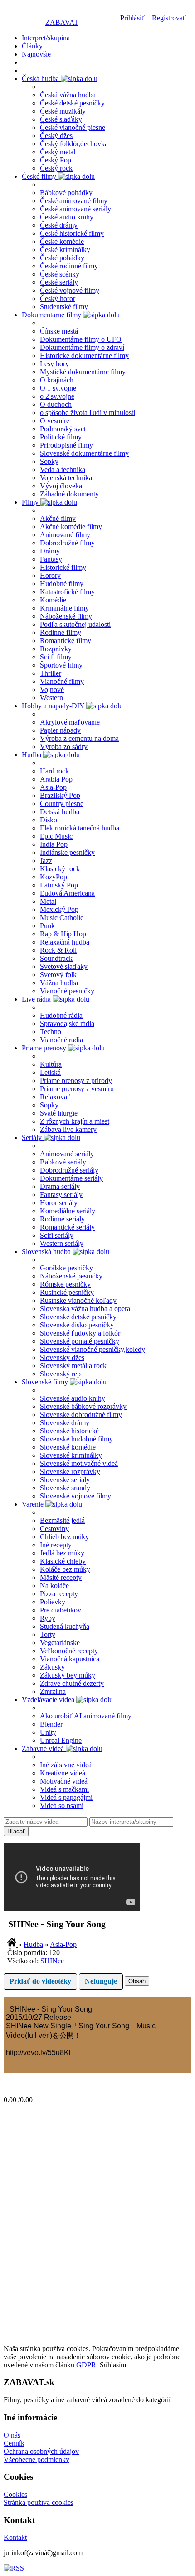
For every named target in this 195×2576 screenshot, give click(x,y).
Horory (50, 575)
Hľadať (16, 1831)
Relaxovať (55, 1097)
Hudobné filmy (62, 584)
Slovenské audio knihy (73, 1398)
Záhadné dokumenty (69, 494)
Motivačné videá (64, 1781)
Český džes (56, 136)
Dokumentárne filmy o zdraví (82, 347)
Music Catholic (62, 918)
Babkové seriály (63, 1162)
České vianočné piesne (73, 127)
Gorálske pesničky (66, 1268)
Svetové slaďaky (64, 966)
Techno (51, 1032)
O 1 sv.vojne (58, 388)
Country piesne (62, 804)
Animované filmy (65, 535)
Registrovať (169, 18)
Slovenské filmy (46, 1382)
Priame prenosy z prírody (76, 1080)
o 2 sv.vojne (57, 396)
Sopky (49, 461)
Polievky (53, 1602)
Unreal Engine (61, 1740)
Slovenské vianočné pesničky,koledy (93, 1349)
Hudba (32, 755)
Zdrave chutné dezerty (72, 1683)
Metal (48, 901)
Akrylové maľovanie (70, 722)
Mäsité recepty (61, 1577)
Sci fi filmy (56, 657)
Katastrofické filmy (67, 592)
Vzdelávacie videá (49, 1700)
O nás (12, 2435)
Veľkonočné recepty (69, 1651)
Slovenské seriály (65, 1480)
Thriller (51, 673)
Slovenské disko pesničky (77, 1325)
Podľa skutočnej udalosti (75, 624)
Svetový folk (58, 975)
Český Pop (56, 160)
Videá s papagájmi (66, 1797)
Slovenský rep (60, 1374)
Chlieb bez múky (64, 1537)
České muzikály (63, 111)
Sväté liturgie (59, 1113)
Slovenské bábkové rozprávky (83, 1406)
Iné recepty (56, 1545)
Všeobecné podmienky (37, 2459)
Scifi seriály (57, 1235)
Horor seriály (59, 1203)
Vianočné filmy (62, 681)
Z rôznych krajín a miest (75, 1121)
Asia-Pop (53, 787)
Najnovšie (36, 54)
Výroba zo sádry (64, 747)
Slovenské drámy (65, 1423)
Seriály (33, 1138)
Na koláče (54, 1586)
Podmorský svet (63, 429)
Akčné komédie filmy (71, 527)
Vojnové (52, 689)
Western (51, 698)
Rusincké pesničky (67, 1292)
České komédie (62, 241)
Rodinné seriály (62, 1219)
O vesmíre (55, 421)
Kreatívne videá (63, 1773)
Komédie (53, 600)
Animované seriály (67, 1154)
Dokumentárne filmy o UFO (81, 339)
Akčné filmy (58, 518)
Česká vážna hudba (68, 95)
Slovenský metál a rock (73, 1366)
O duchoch (56, 404)
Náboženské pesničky (71, 1276)
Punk (47, 926)
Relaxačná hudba (65, 942)
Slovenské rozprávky (70, 1472)
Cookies (15, 2494)
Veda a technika (63, 470)
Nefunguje (101, 1981)
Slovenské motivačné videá (79, 1463)
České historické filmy (72, 233)
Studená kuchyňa (65, 1626)
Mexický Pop (59, 909)
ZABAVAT (62, 22)
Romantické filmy (66, 641)
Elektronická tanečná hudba (80, 828)
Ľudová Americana (67, 893)
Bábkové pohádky (66, 193)
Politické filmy (61, 437)
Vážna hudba (59, 983)
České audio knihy (67, 217)
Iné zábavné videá (66, 1765)
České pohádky (62, 258)
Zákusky (52, 1667)
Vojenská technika (66, 478)
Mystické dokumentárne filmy (83, 372)
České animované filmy (74, 201)
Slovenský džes (62, 1357)
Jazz (46, 861)
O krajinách (57, 380)
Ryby (48, 1618)
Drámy (50, 551)
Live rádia (37, 999)
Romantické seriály (67, 1227)
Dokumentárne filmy (52, 315)
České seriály (59, 282)
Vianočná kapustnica (70, 1659)
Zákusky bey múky (68, 1675)
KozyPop (54, 877)
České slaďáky (61, 119)
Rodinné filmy (61, 632)
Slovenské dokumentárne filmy (84, 453)
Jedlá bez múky (62, 1553)
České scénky (60, 274)
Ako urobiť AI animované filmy (86, 1716)
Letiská (50, 1072)
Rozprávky (56, 649)
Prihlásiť (132, 18)
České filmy (40, 176)
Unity (48, 1732)
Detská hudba (60, 812)
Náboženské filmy (66, 616)
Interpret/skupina (46, 38)
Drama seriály (60, 1186)
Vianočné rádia (61, 1040)
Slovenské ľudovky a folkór (80, 1333)
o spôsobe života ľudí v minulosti (88, 413)
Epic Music (56, 836)
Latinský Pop (59, 885)
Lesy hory (54, 364)
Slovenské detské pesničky (78, 1317)
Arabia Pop (56, 779)
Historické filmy (63, 567)
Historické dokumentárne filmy (84, 355)
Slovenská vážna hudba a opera (85, 1309)
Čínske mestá (59, 331)
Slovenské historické (69, 1431)
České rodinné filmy (69, 266)
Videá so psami (62, 1806)
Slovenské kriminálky (71, 1455)
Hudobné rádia (61, 1015)
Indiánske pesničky (67, 852)
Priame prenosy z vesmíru (77, 1089)
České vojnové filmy (70, 290)
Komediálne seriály (68, 1211)
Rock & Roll (58, 950)
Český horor (58, 298)
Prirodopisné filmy (66, 445)
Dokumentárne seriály (71, 1178)
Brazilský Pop (60, 795)
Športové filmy (61, 665)
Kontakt (15, 2537)
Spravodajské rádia (67, 1023)
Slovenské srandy (65, 1488)
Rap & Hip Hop (63, 934)
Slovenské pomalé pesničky (80, 1341)
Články (32, 46)
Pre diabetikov (61, 1610)
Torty (48, 1634)
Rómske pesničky (65, 1284)
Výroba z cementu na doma (79, 738)
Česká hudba (41, 79)
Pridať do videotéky (40, 1981)
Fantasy (51, 559)
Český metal (58, 152)
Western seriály (62, 1243)
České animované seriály (76, 209)
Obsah (137, 1981)
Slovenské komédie (68, 1447)
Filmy (31, 502)
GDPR (86, 2365)
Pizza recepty (59, 1594)
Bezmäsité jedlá (62, 1520)
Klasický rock (60, 869)
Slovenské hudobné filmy (76, 1439)
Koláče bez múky (65, 1569)
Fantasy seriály (61, 1195)
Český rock (56, 168)
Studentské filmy (64, 307)
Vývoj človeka (61, 486)
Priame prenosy (45, 1048)
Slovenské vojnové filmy (76, 1496)
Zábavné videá (44, 1748)
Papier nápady (60, 730)
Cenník (14, 2443)
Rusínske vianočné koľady (78, 1300)
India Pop (54, 844)
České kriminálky (65, 250)
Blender (51, 1724)
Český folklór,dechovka (74, 144)
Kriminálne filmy (64, 608)
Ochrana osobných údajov (41, 2451)
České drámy (59, 225)
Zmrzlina (53, 1691)
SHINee (52, 1961)
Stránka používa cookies (39, 2502)
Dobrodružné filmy (67, 543)
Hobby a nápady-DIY (54, 706)
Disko (49, 820)
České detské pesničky (72, 103)
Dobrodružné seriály (69, 1170)
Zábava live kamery (68, 1129)
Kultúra (51, 1064)
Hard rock (54, 771)
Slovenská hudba (47, 1252)
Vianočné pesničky (67, 991)
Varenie (34, 1504)
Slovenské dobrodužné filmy (81, 1414)
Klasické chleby (63, 1561)
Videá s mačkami (64, 1789)
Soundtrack (56, 958)
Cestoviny (54, 1529)
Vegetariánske (60, 1643)
